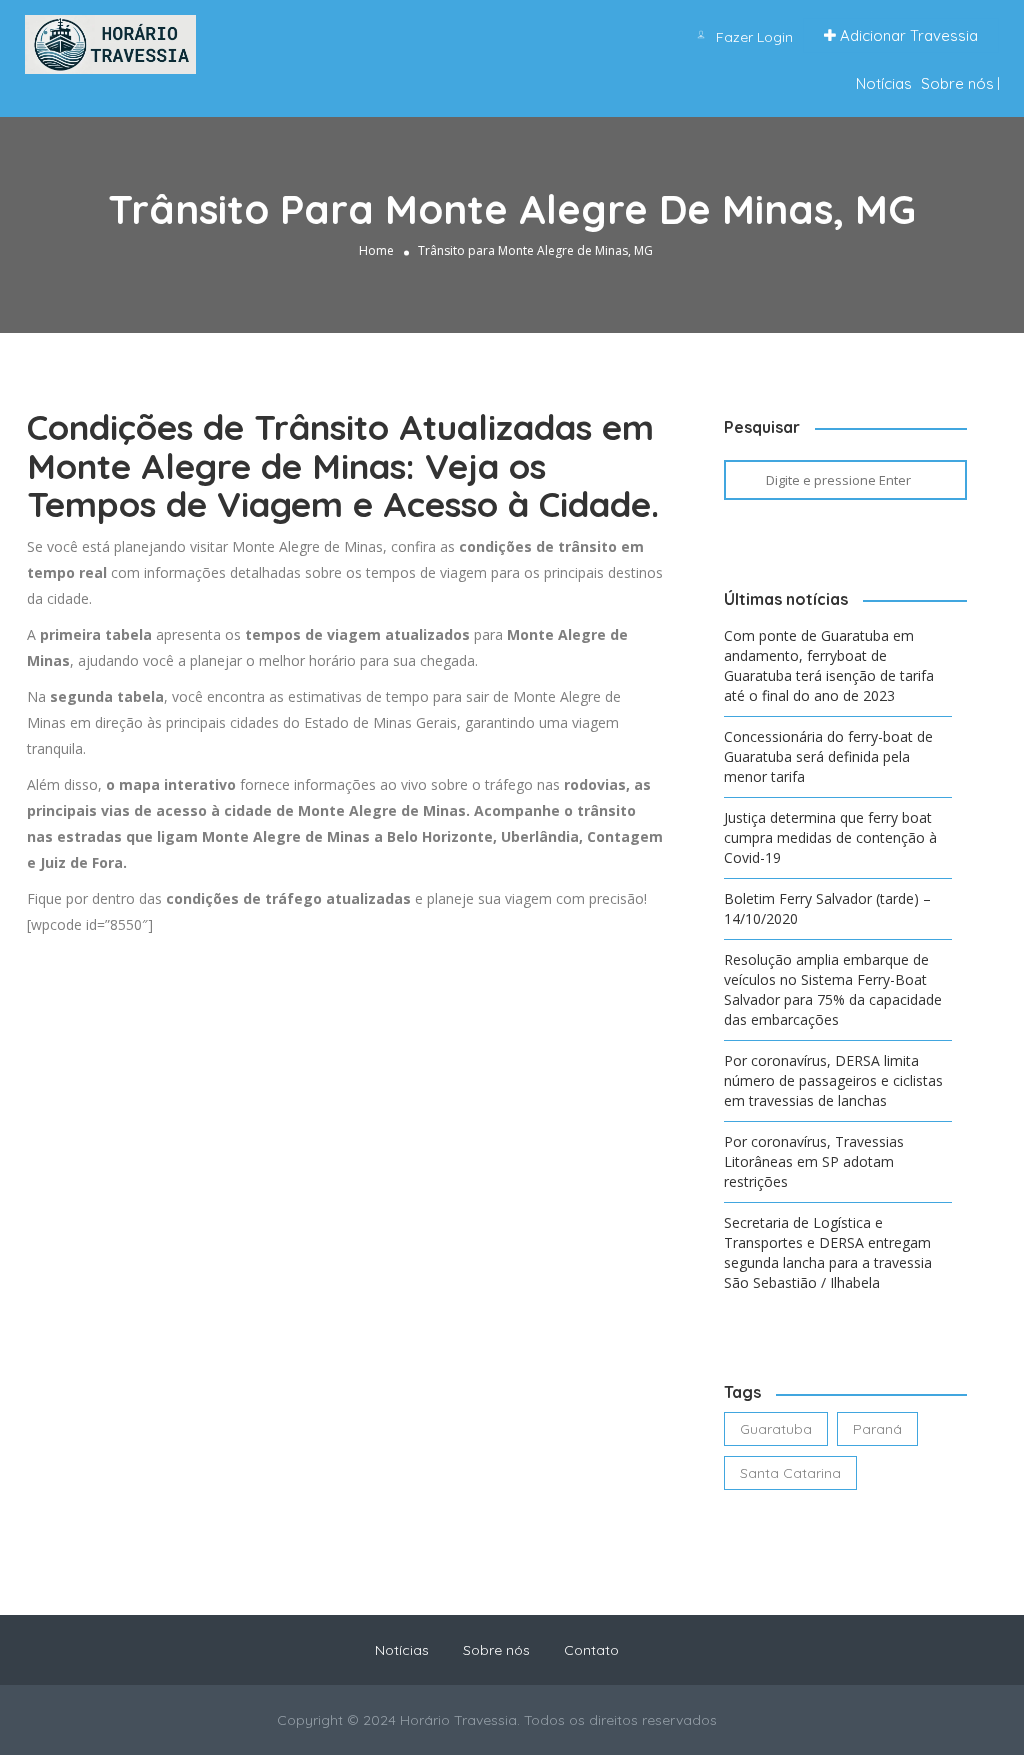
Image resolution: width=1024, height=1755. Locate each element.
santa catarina (790, 1473)
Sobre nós (957, 83)
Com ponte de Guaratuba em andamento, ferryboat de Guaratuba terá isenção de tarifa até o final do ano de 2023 (829, 665)
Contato (591, 1650)
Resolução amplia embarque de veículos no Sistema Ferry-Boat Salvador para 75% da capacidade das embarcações (833, 989)
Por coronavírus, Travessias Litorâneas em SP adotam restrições (814, 1161)
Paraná (877, 1429)
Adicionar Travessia (907, 35)
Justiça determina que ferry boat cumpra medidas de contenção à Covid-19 (830, 837)
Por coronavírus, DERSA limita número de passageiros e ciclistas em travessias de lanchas (833, 1080)
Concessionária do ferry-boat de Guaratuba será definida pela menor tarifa (828, 756)
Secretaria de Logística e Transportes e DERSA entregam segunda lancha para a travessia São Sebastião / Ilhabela (828, 1252)
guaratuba (776, 1429)
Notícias (884, 83)
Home (376, 250)
